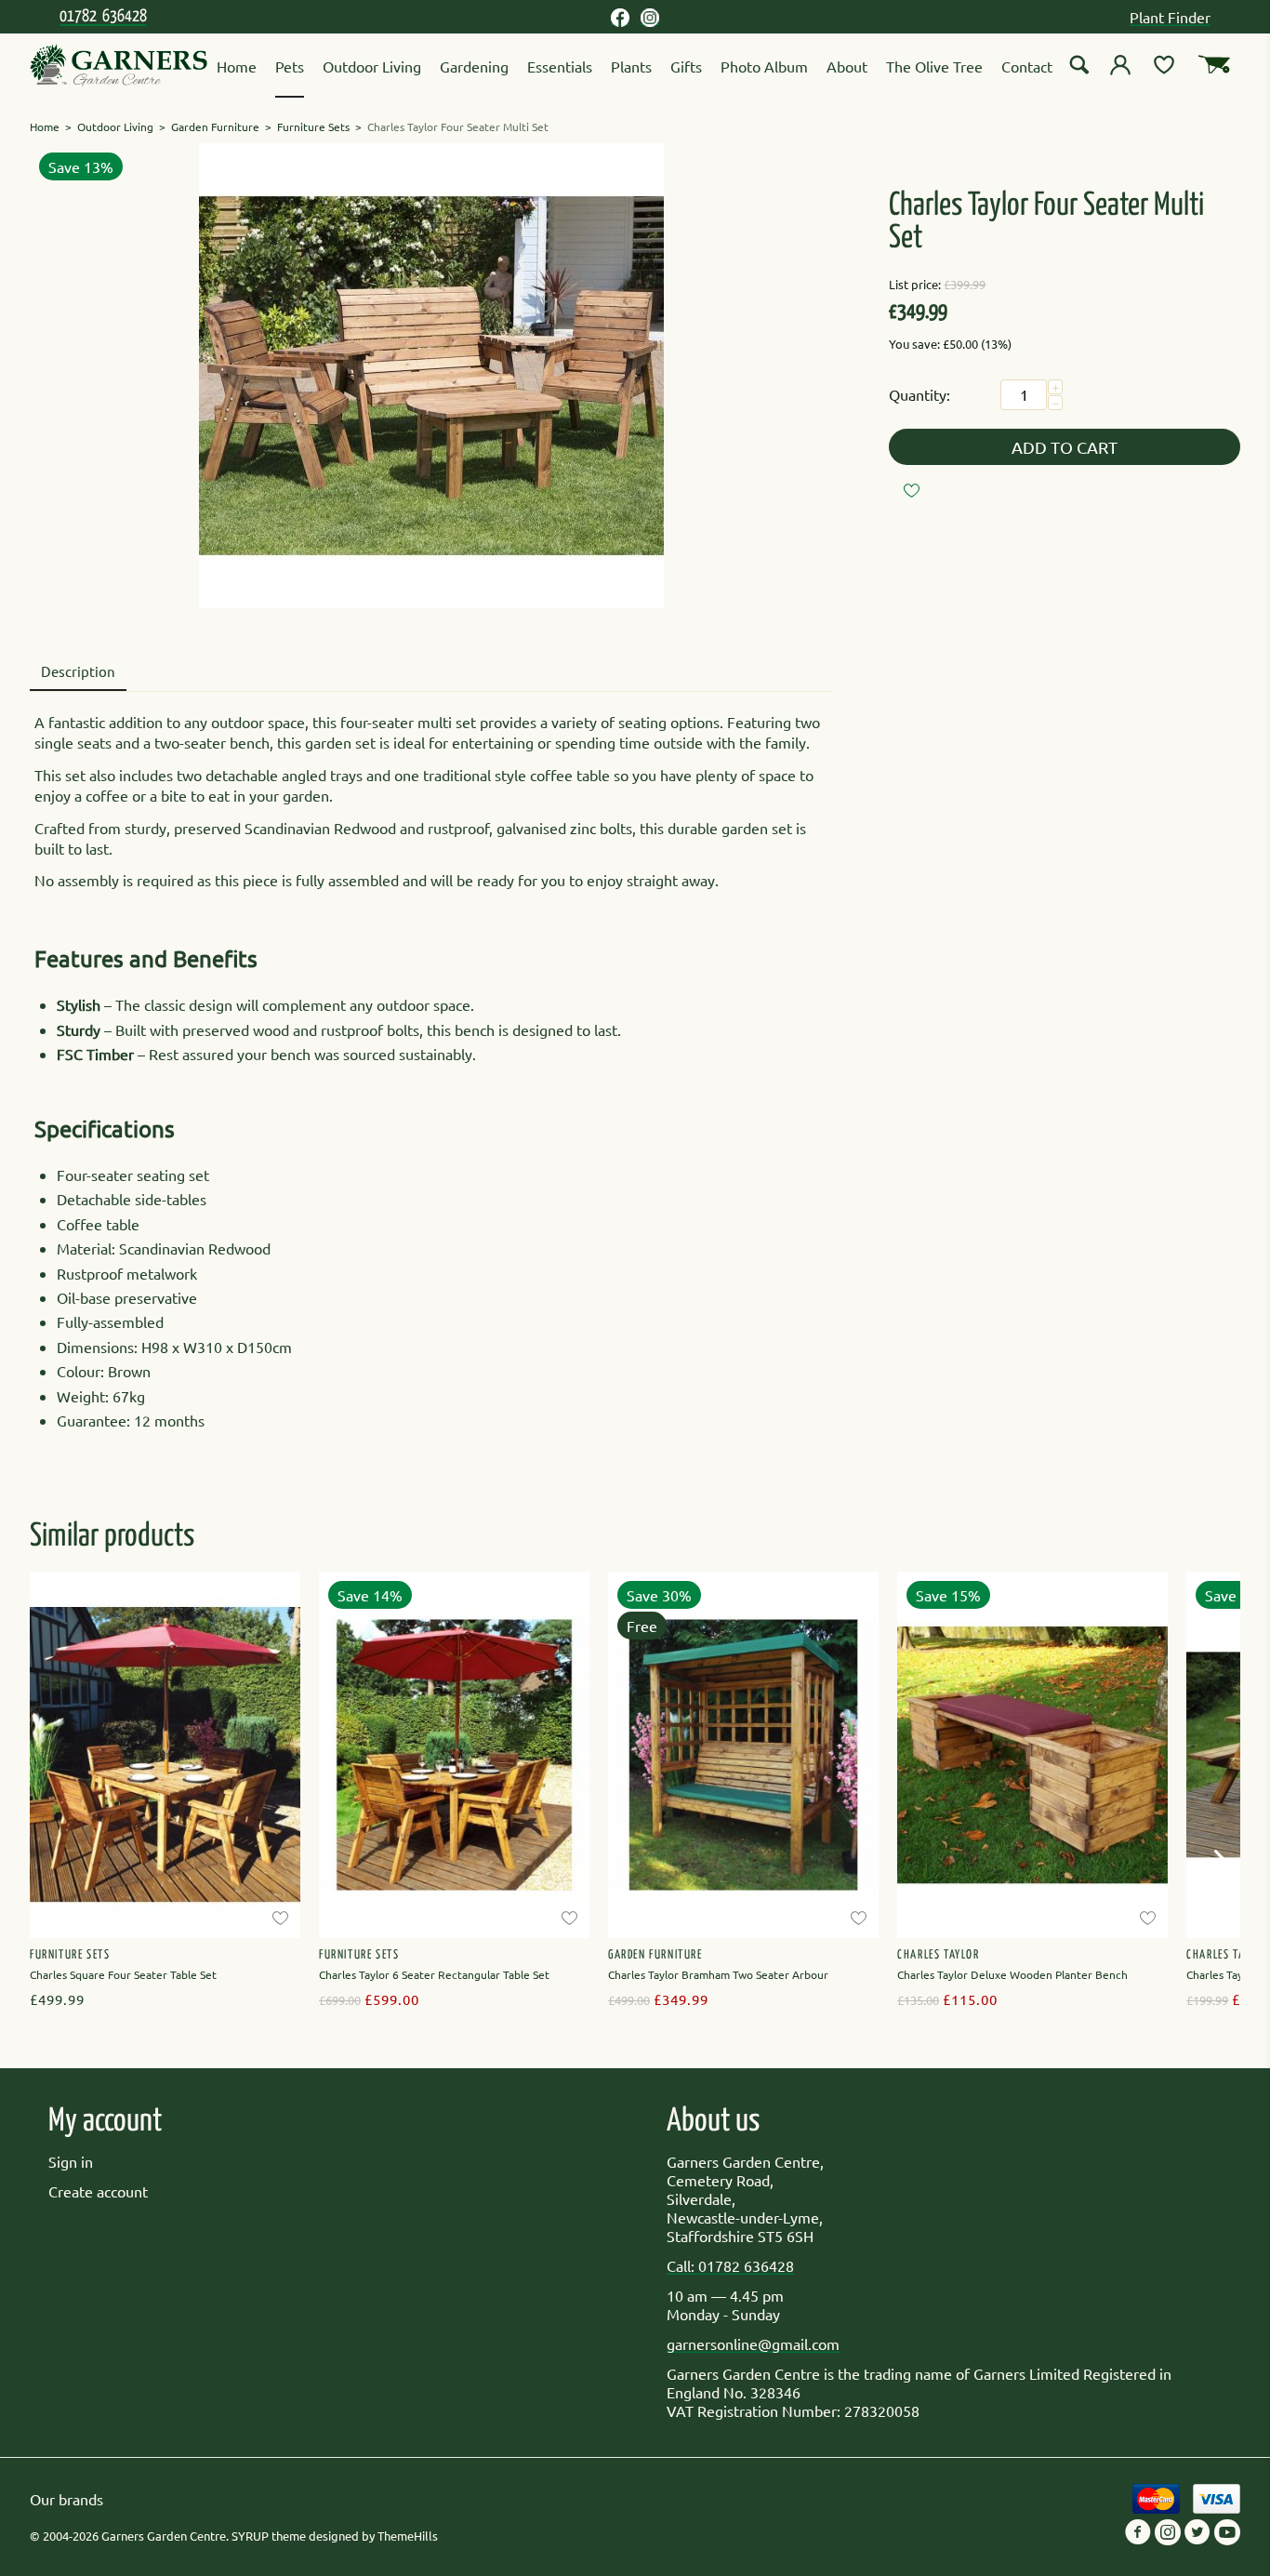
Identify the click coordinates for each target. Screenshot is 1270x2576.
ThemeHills (408, 2536)
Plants (631, 66)
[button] (1225, 1870)
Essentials (560, 66)
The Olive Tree (934, 66)
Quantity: (919, 394)
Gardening (474, 66)
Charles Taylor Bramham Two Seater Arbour (718, 1974)
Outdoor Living (372, 66)
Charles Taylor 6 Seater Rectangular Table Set (434, 1974)
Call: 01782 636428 (730, 2265)
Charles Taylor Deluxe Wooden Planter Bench (1012, 1974)
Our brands (66, 2499)
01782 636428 (103, 17)
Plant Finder (1170, 17)
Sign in (71, 2161)
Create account (98, 2191)
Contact (1027, 66)
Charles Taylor (938, 1955)
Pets (290, 66)
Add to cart (1065, 447)
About (847, 66)
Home (237, 66)
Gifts (686, 66)
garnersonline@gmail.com (753, 2344)
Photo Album (764, 66)
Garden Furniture (215, 126)
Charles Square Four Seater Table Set (123, 1974)
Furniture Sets (313, 126)
